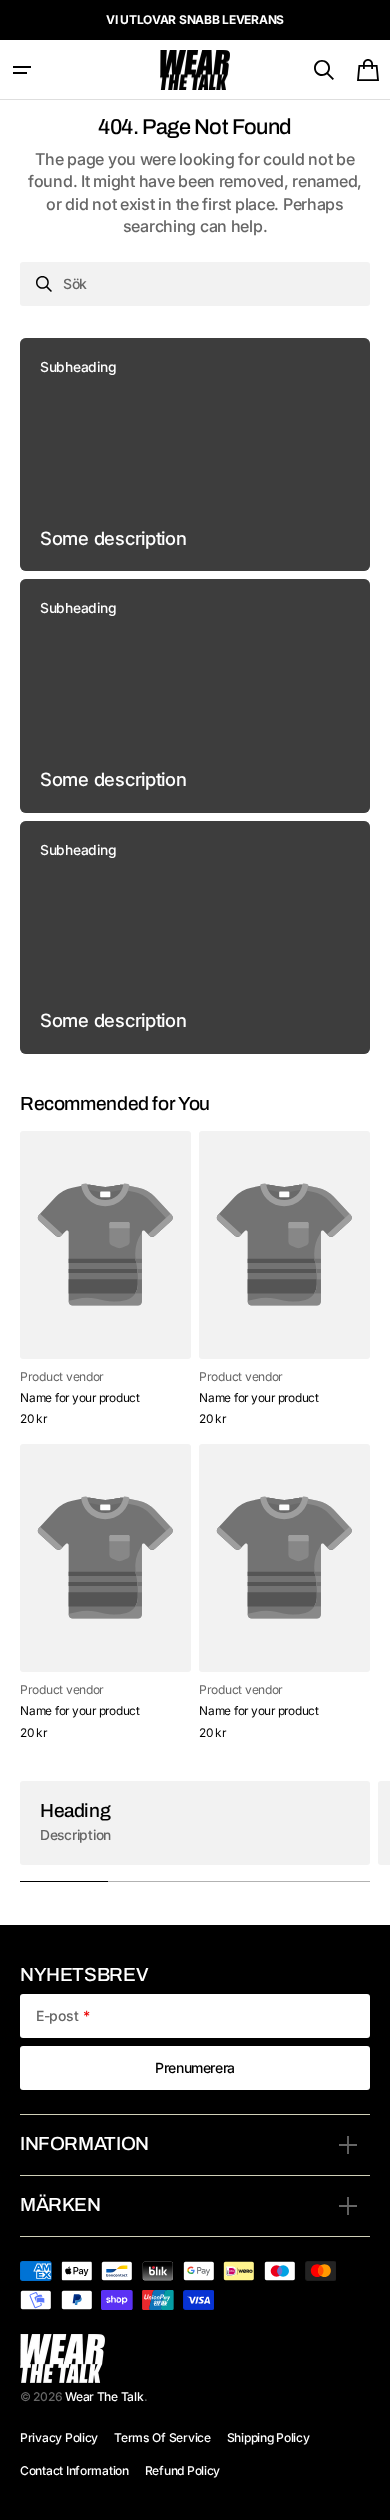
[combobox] (195, 284)
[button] (22, 70)
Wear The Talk (104, 2396)
